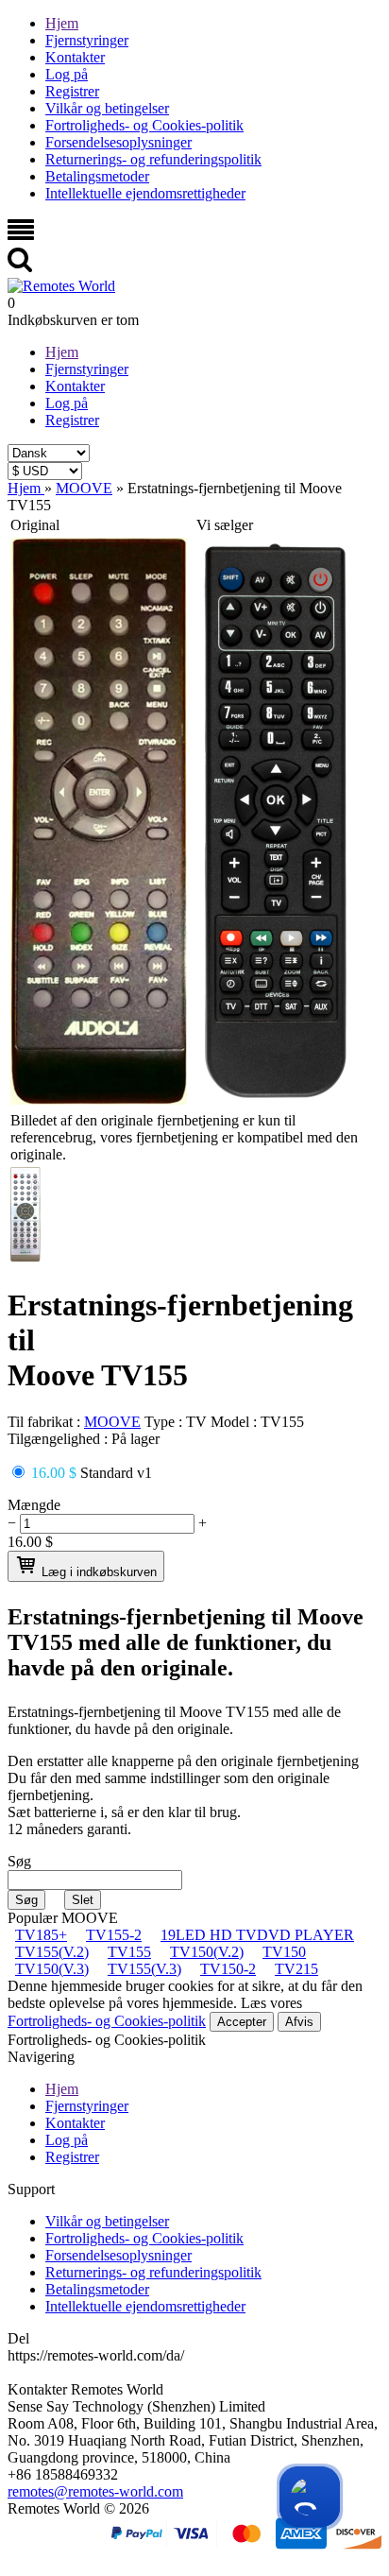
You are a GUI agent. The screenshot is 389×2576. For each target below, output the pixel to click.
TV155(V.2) (52, 1952)
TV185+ (41, 1935)
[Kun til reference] (99, 1099)
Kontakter (75, 57)
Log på (67, 74)
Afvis (299, 2022)
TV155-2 (114, 1935)
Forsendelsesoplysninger (118, 142)
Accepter (242, 2022)
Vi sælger (225, 525)
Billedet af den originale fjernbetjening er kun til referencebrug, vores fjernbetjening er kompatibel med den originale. (184, 1137)
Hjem (62, 23)
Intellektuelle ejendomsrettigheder (145, 193)
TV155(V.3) (144, 1969)
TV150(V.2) (207, 1952)
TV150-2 (228, 1969)
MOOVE (112, 1422)
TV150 (284, 1952)
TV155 (129, 1952)
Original (35, 525)
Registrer (72, 91)
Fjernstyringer (87, 40)
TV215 (296, 1969)
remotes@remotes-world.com (95, 2491)
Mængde (34, 1505)
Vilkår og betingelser (107, 108)
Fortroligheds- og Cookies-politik (144, 125)
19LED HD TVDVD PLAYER (257, 1935)
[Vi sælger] (276, 1099)
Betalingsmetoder (97, 176)
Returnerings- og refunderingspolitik (153, 159)
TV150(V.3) (52, 1969)
